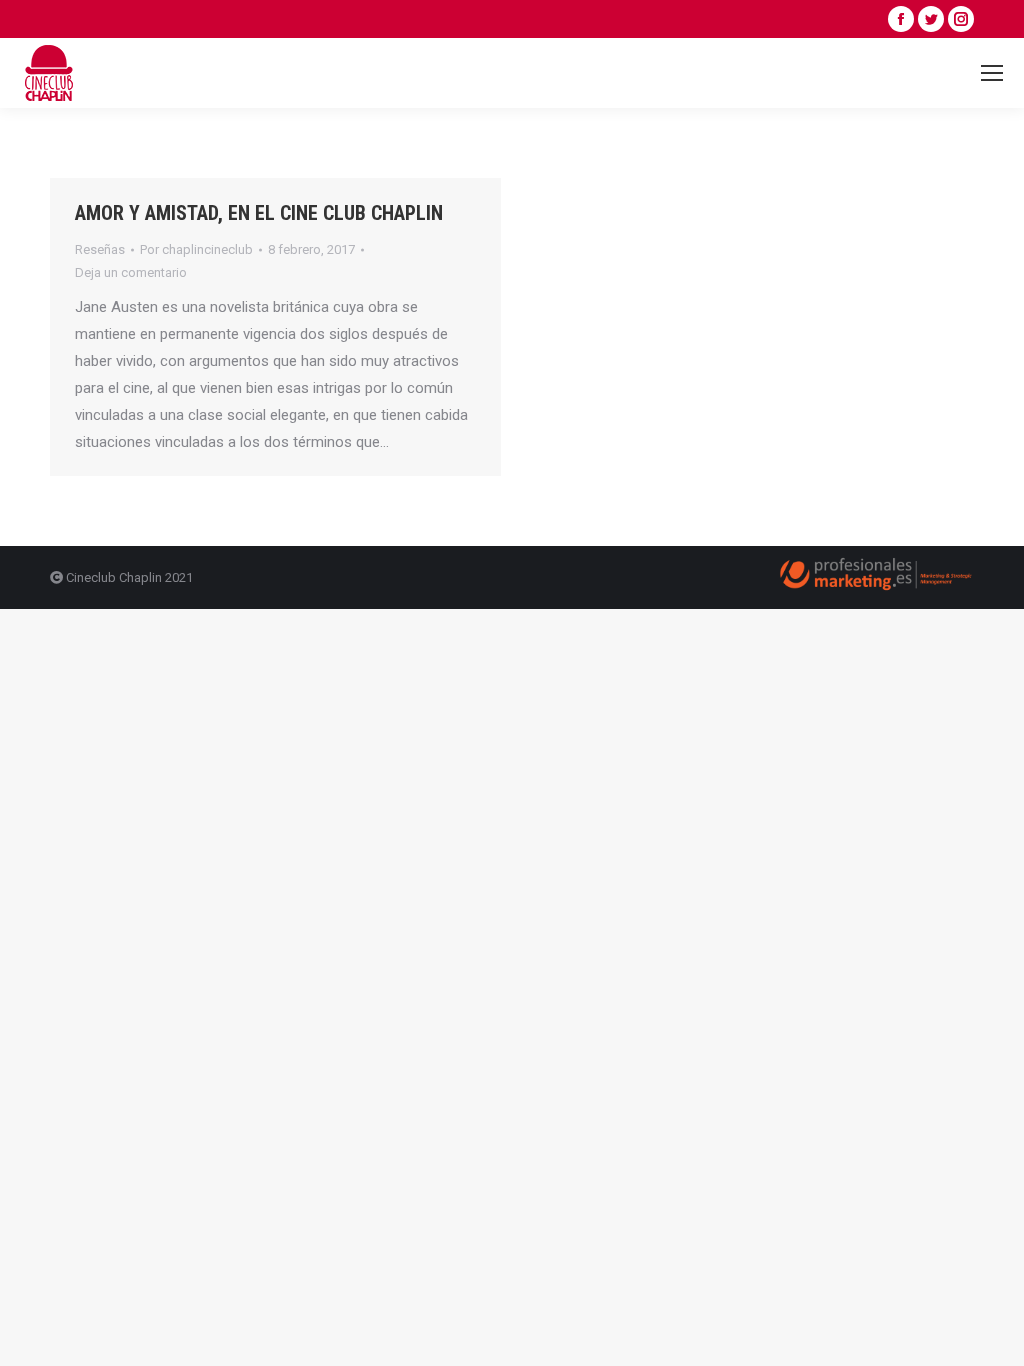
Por (196, 249)
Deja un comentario (131, 272)
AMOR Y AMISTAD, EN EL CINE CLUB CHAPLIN (259, 213)
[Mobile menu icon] (992, 73)
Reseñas (100, 249)
